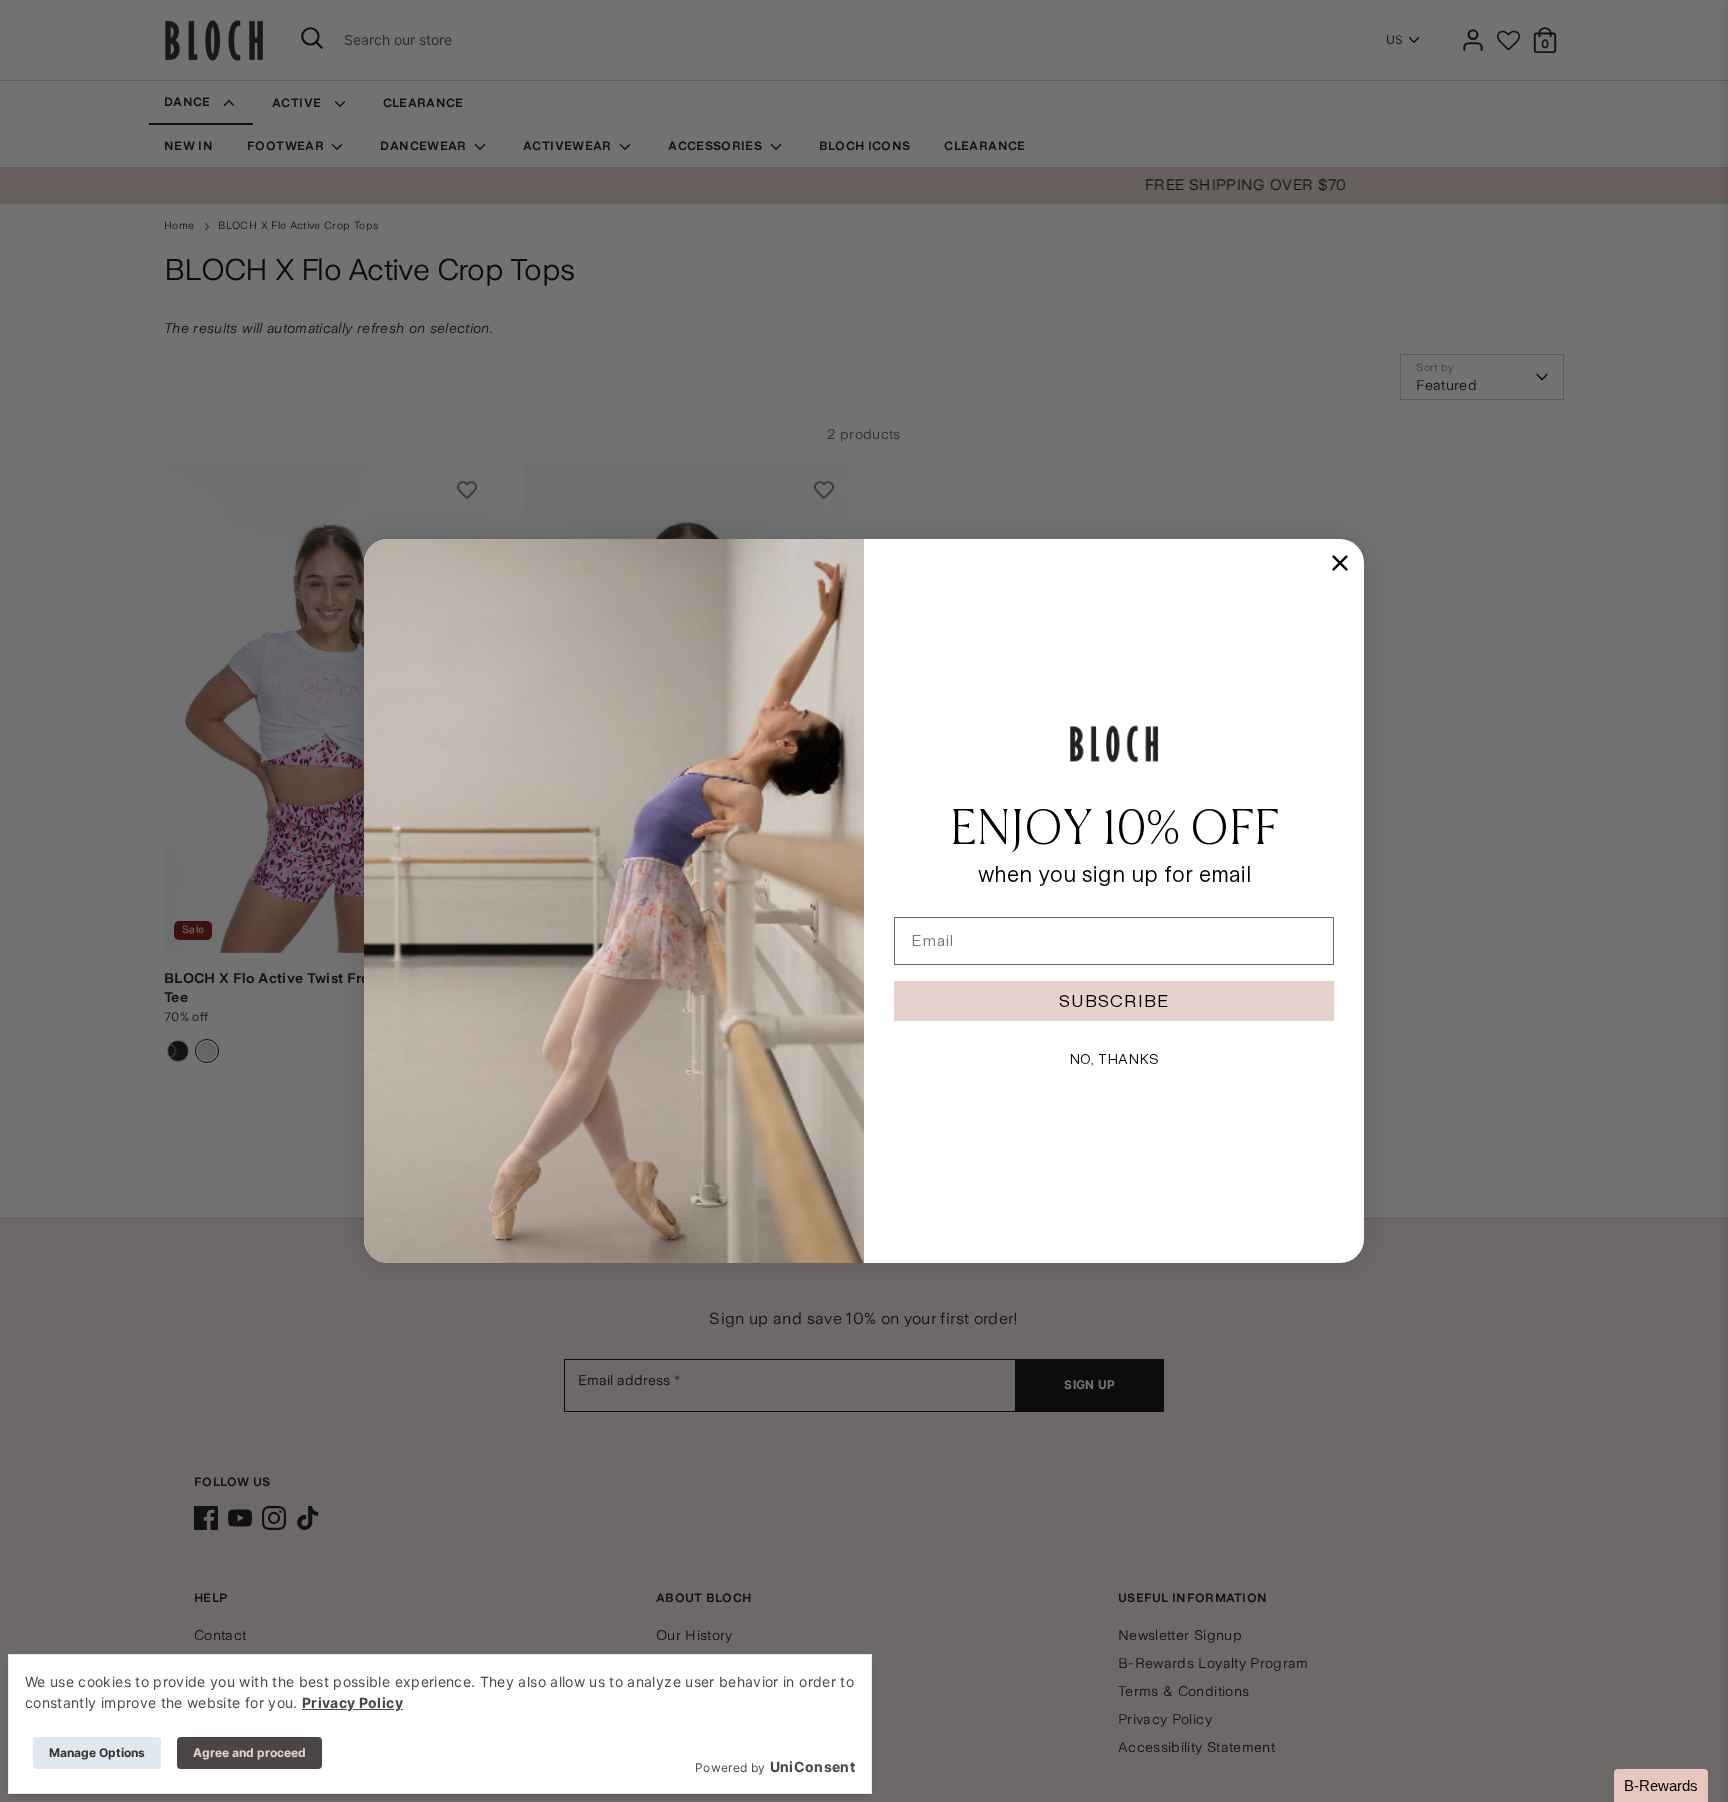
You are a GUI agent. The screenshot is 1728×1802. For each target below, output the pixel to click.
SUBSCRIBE (1114, 1000)
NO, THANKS (1114, 1059)
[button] (1661, 1785)
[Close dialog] (1340, 563)
